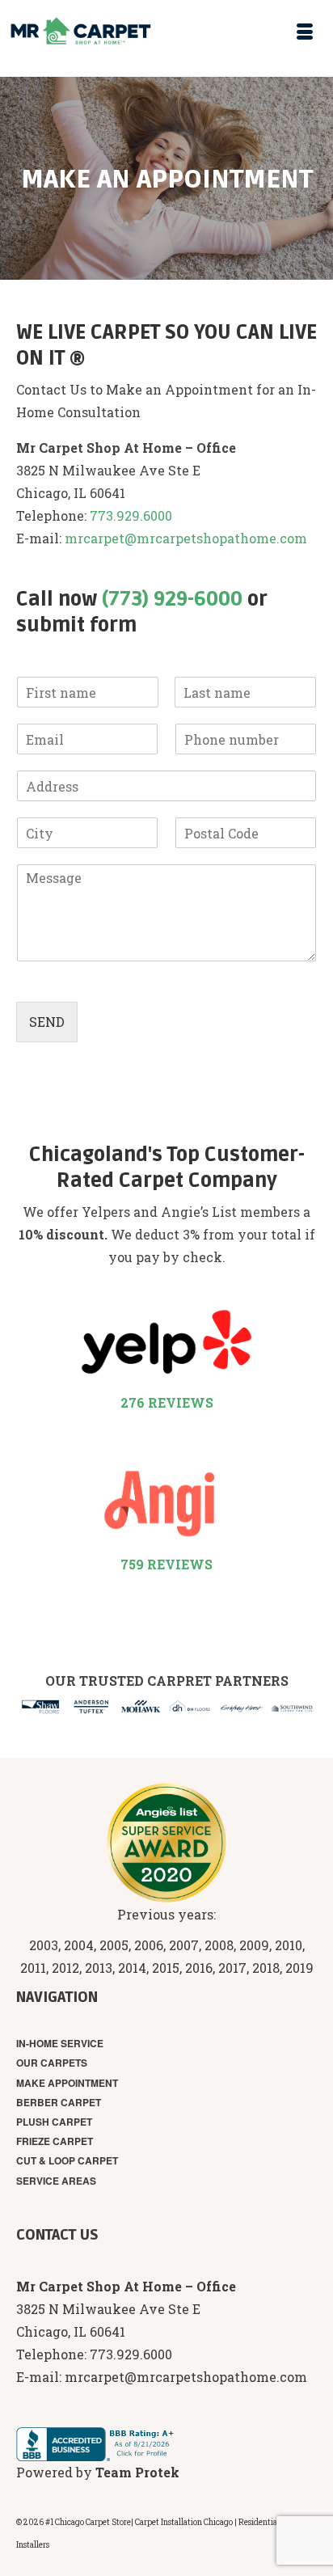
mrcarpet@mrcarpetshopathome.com (186, 538)
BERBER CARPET (59, 2102)
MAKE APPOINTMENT (67, 2083)
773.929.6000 (131, 515)
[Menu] (305, 32)
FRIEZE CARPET (55, 2141)
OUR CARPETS (52, 2063)
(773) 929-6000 (172, 600)
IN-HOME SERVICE (60, 2043)
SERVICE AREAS (56, 2181)
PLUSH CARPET (54, 2122)
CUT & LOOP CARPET (67, 2160)
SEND (47, 1022)
